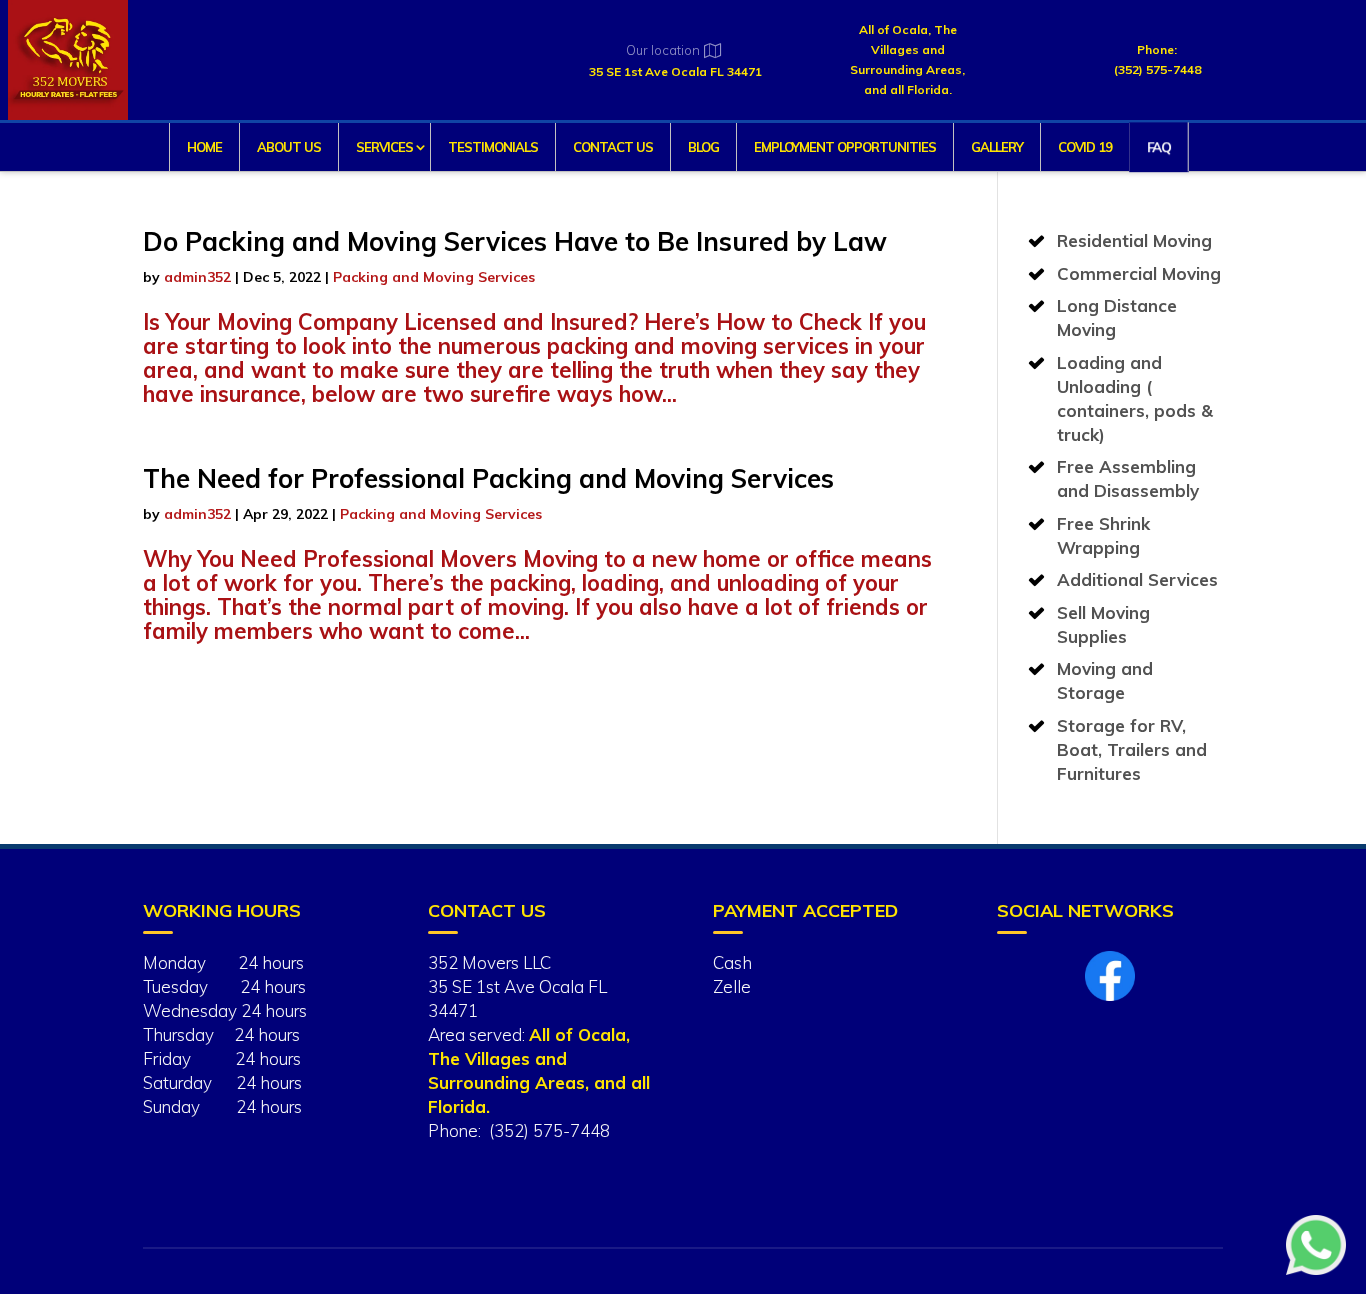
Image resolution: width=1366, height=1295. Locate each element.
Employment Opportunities (845, 147)
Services (384, 147)
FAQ (1157, 147)
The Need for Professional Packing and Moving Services (488, 478)
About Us (289, 147)
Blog (703, 147)
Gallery (997, 147)
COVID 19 (1085, 147)
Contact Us (613, 147)
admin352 (197, 277)
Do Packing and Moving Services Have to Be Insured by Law (515, 241)
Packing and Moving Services (434, 277)
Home (204, 147)
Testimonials (493, 147)
